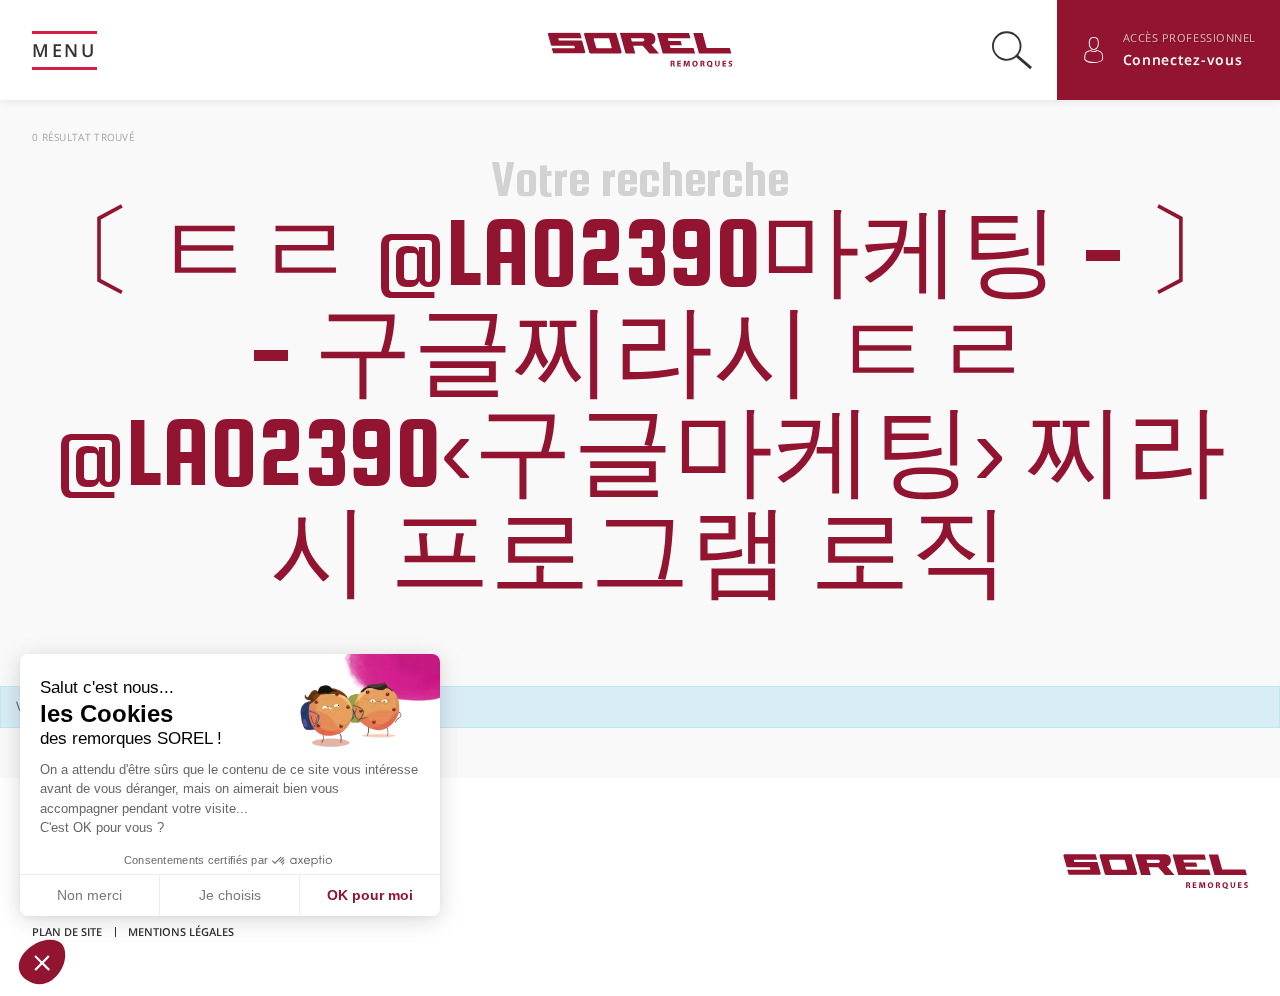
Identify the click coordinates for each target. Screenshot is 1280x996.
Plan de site (67, 931)
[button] (42, 962)
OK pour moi (370, 895)
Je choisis (230, 895)
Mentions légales (181, 931)
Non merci (89, 895)
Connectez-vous (1183, 59)
